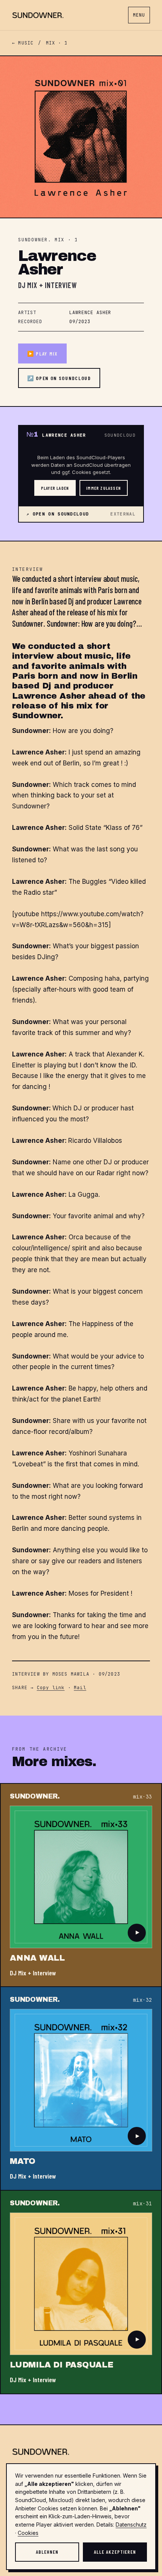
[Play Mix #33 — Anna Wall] (137, 1933)
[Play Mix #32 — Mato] (137, 2136)
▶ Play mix (42, 353)
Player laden (55, 488)
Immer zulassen (104, 488)
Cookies (28, 2533)
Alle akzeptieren (115, 2552)
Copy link (51, 1688)
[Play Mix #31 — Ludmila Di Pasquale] (137, 2340)
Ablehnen (47, 2552)
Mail (80, 1688)
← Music (23, 43)
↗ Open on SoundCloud (59, 378)
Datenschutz (131, 2525)
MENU (139, 15)
